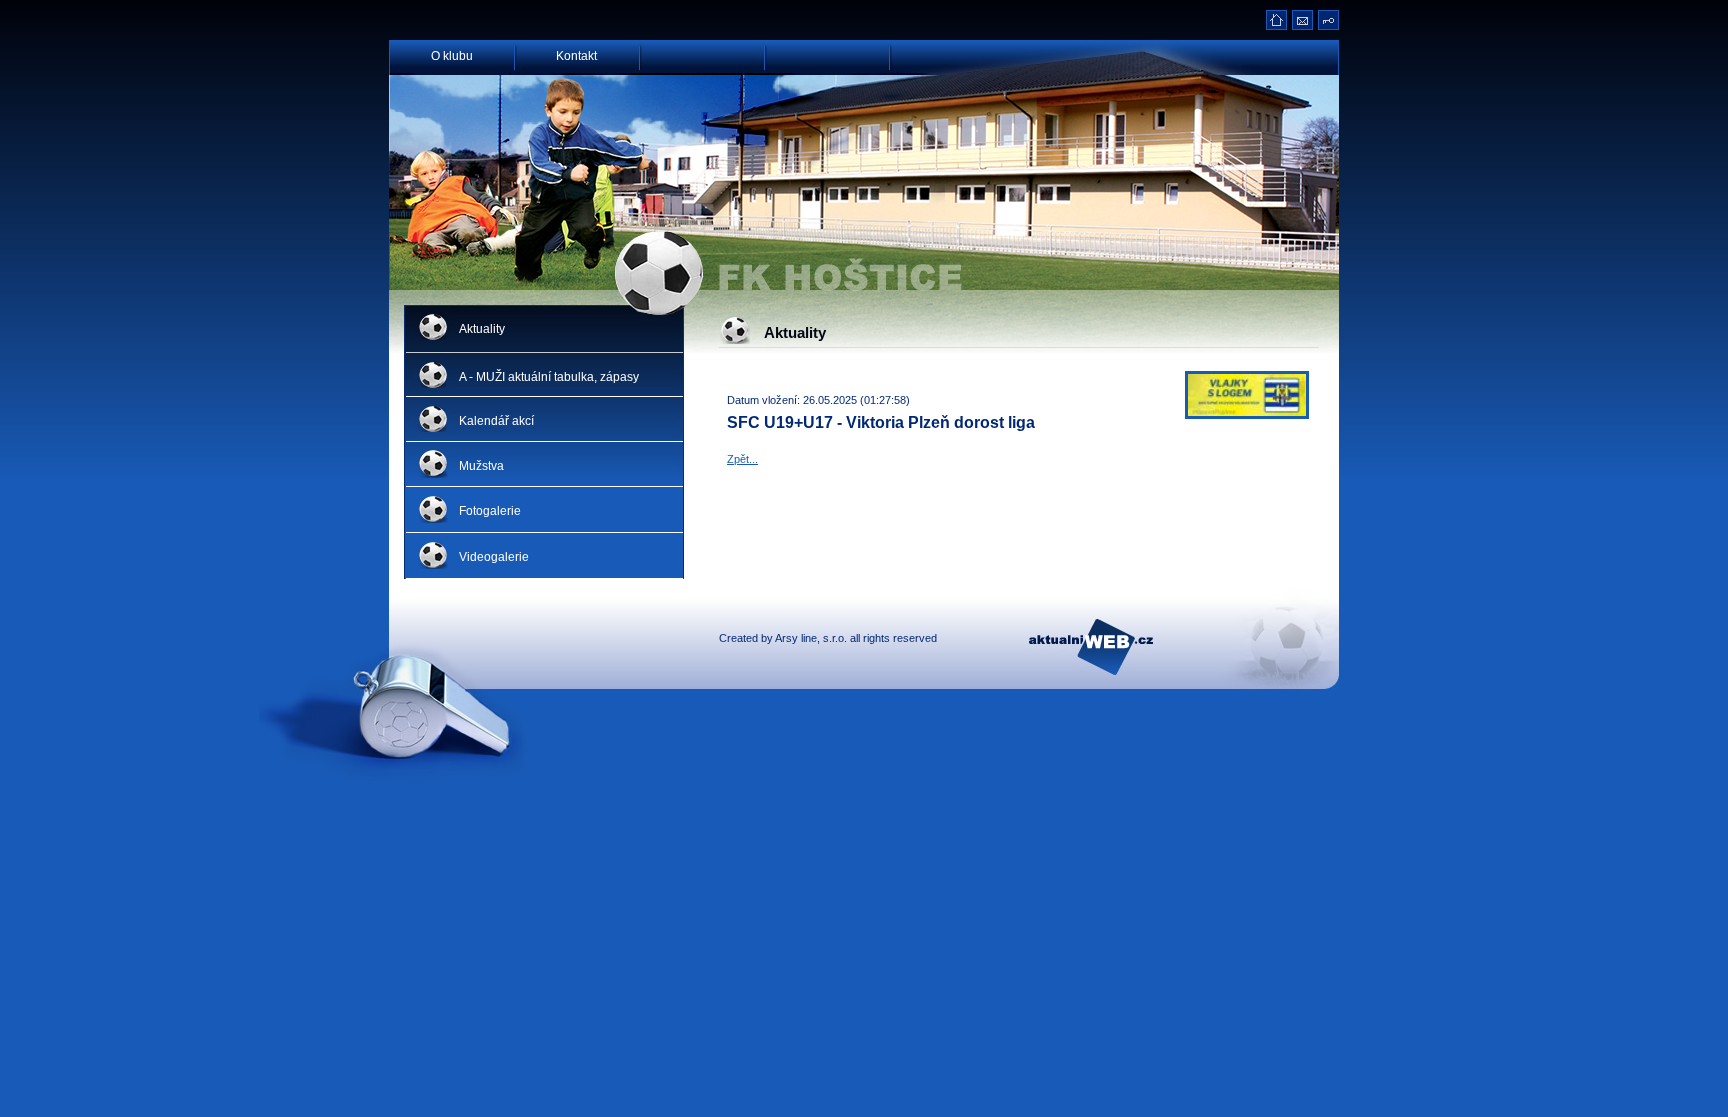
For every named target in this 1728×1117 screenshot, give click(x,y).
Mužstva (481, 466)
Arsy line (796, 638)
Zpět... (742, 459)
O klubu (452, 54)
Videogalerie (494, 557)
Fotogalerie (490, 511)
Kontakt (576, 54)
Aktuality (482, 329)
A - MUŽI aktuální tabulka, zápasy (549, 377)
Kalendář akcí (496, 421)
